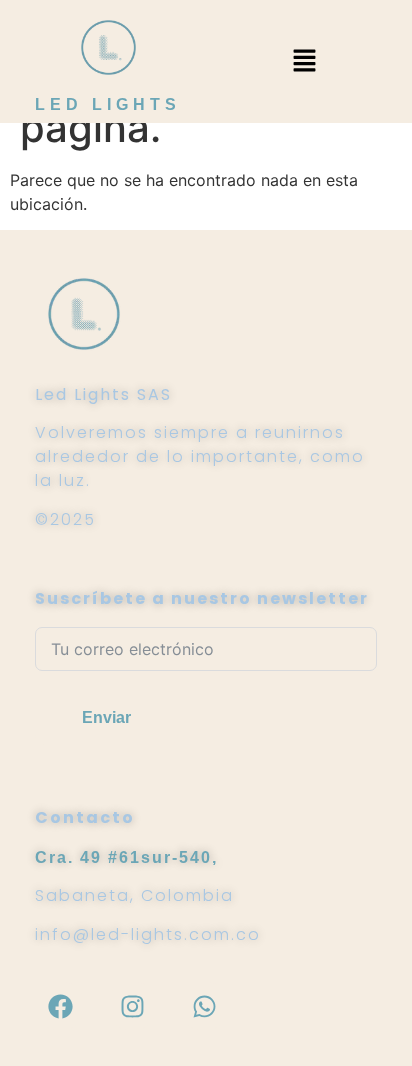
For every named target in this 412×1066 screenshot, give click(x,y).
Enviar (106, 717)
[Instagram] (132, 1006)
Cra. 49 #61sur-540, (126, 857)
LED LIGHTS (108, 104)
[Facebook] (60, 1006)
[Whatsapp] (204, 1006)
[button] (304, 61)
